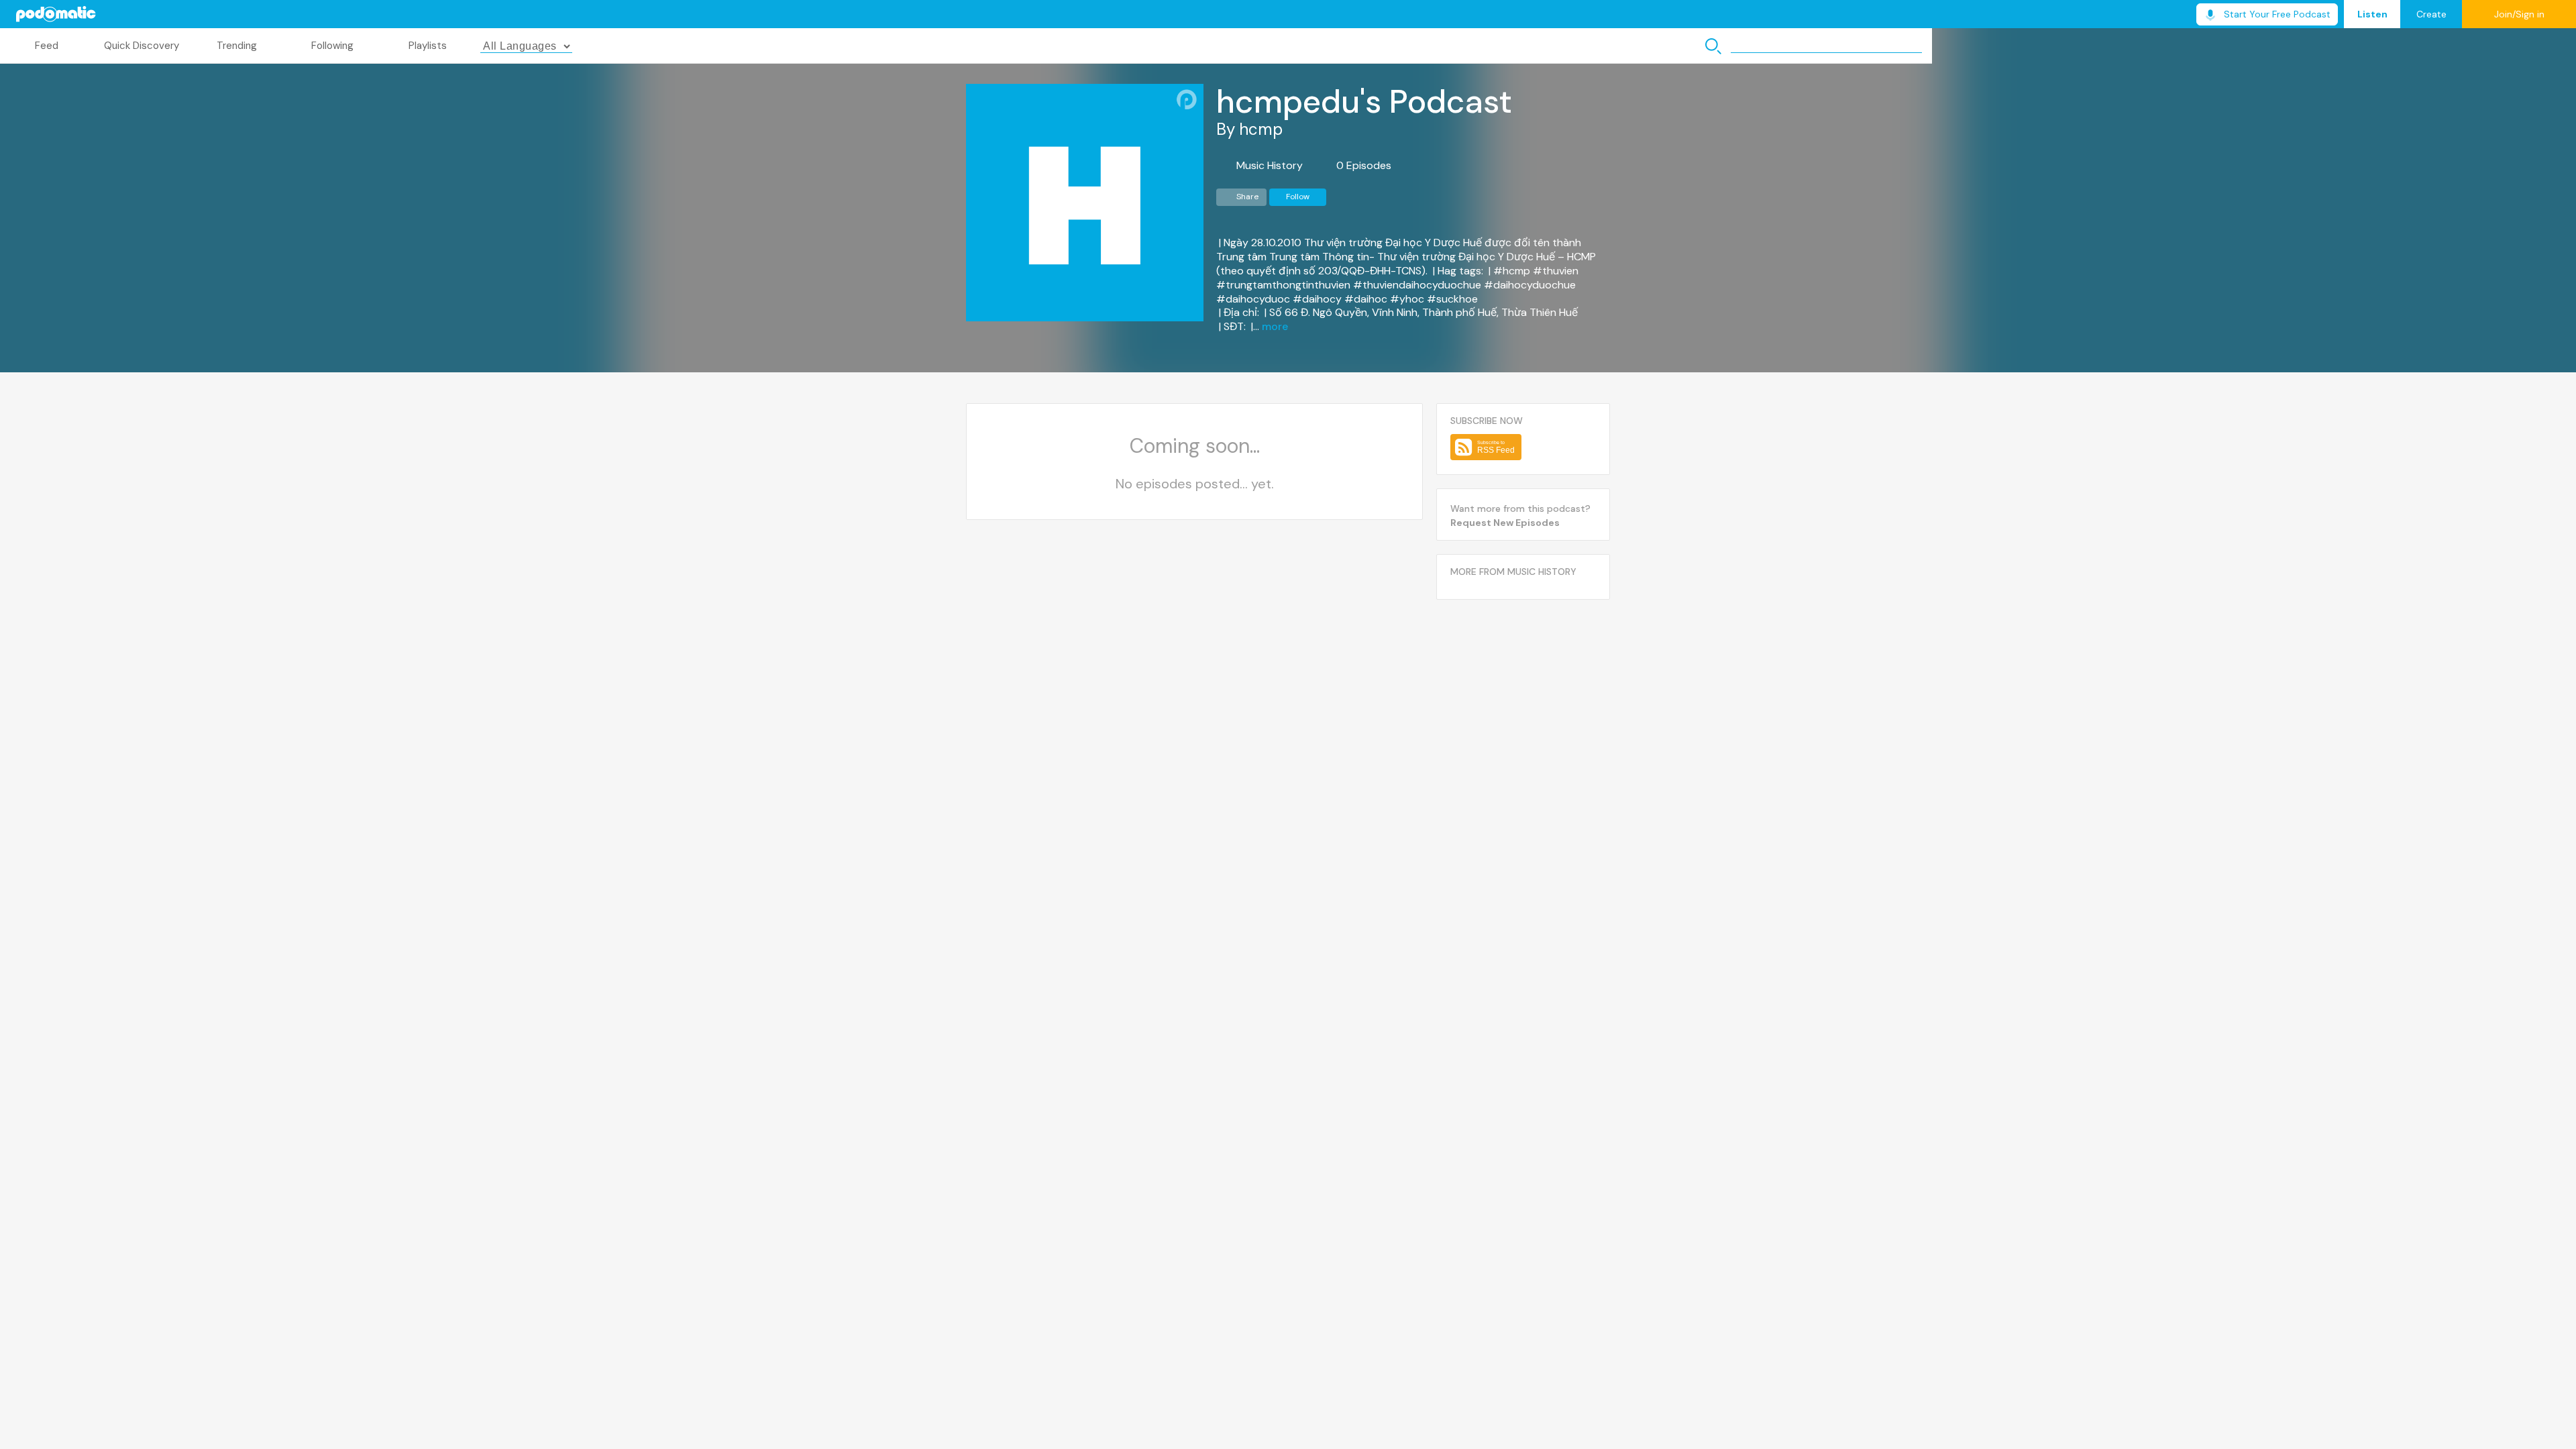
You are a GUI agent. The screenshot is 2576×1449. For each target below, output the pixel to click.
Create (2431, 14)
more (1275, 327)
